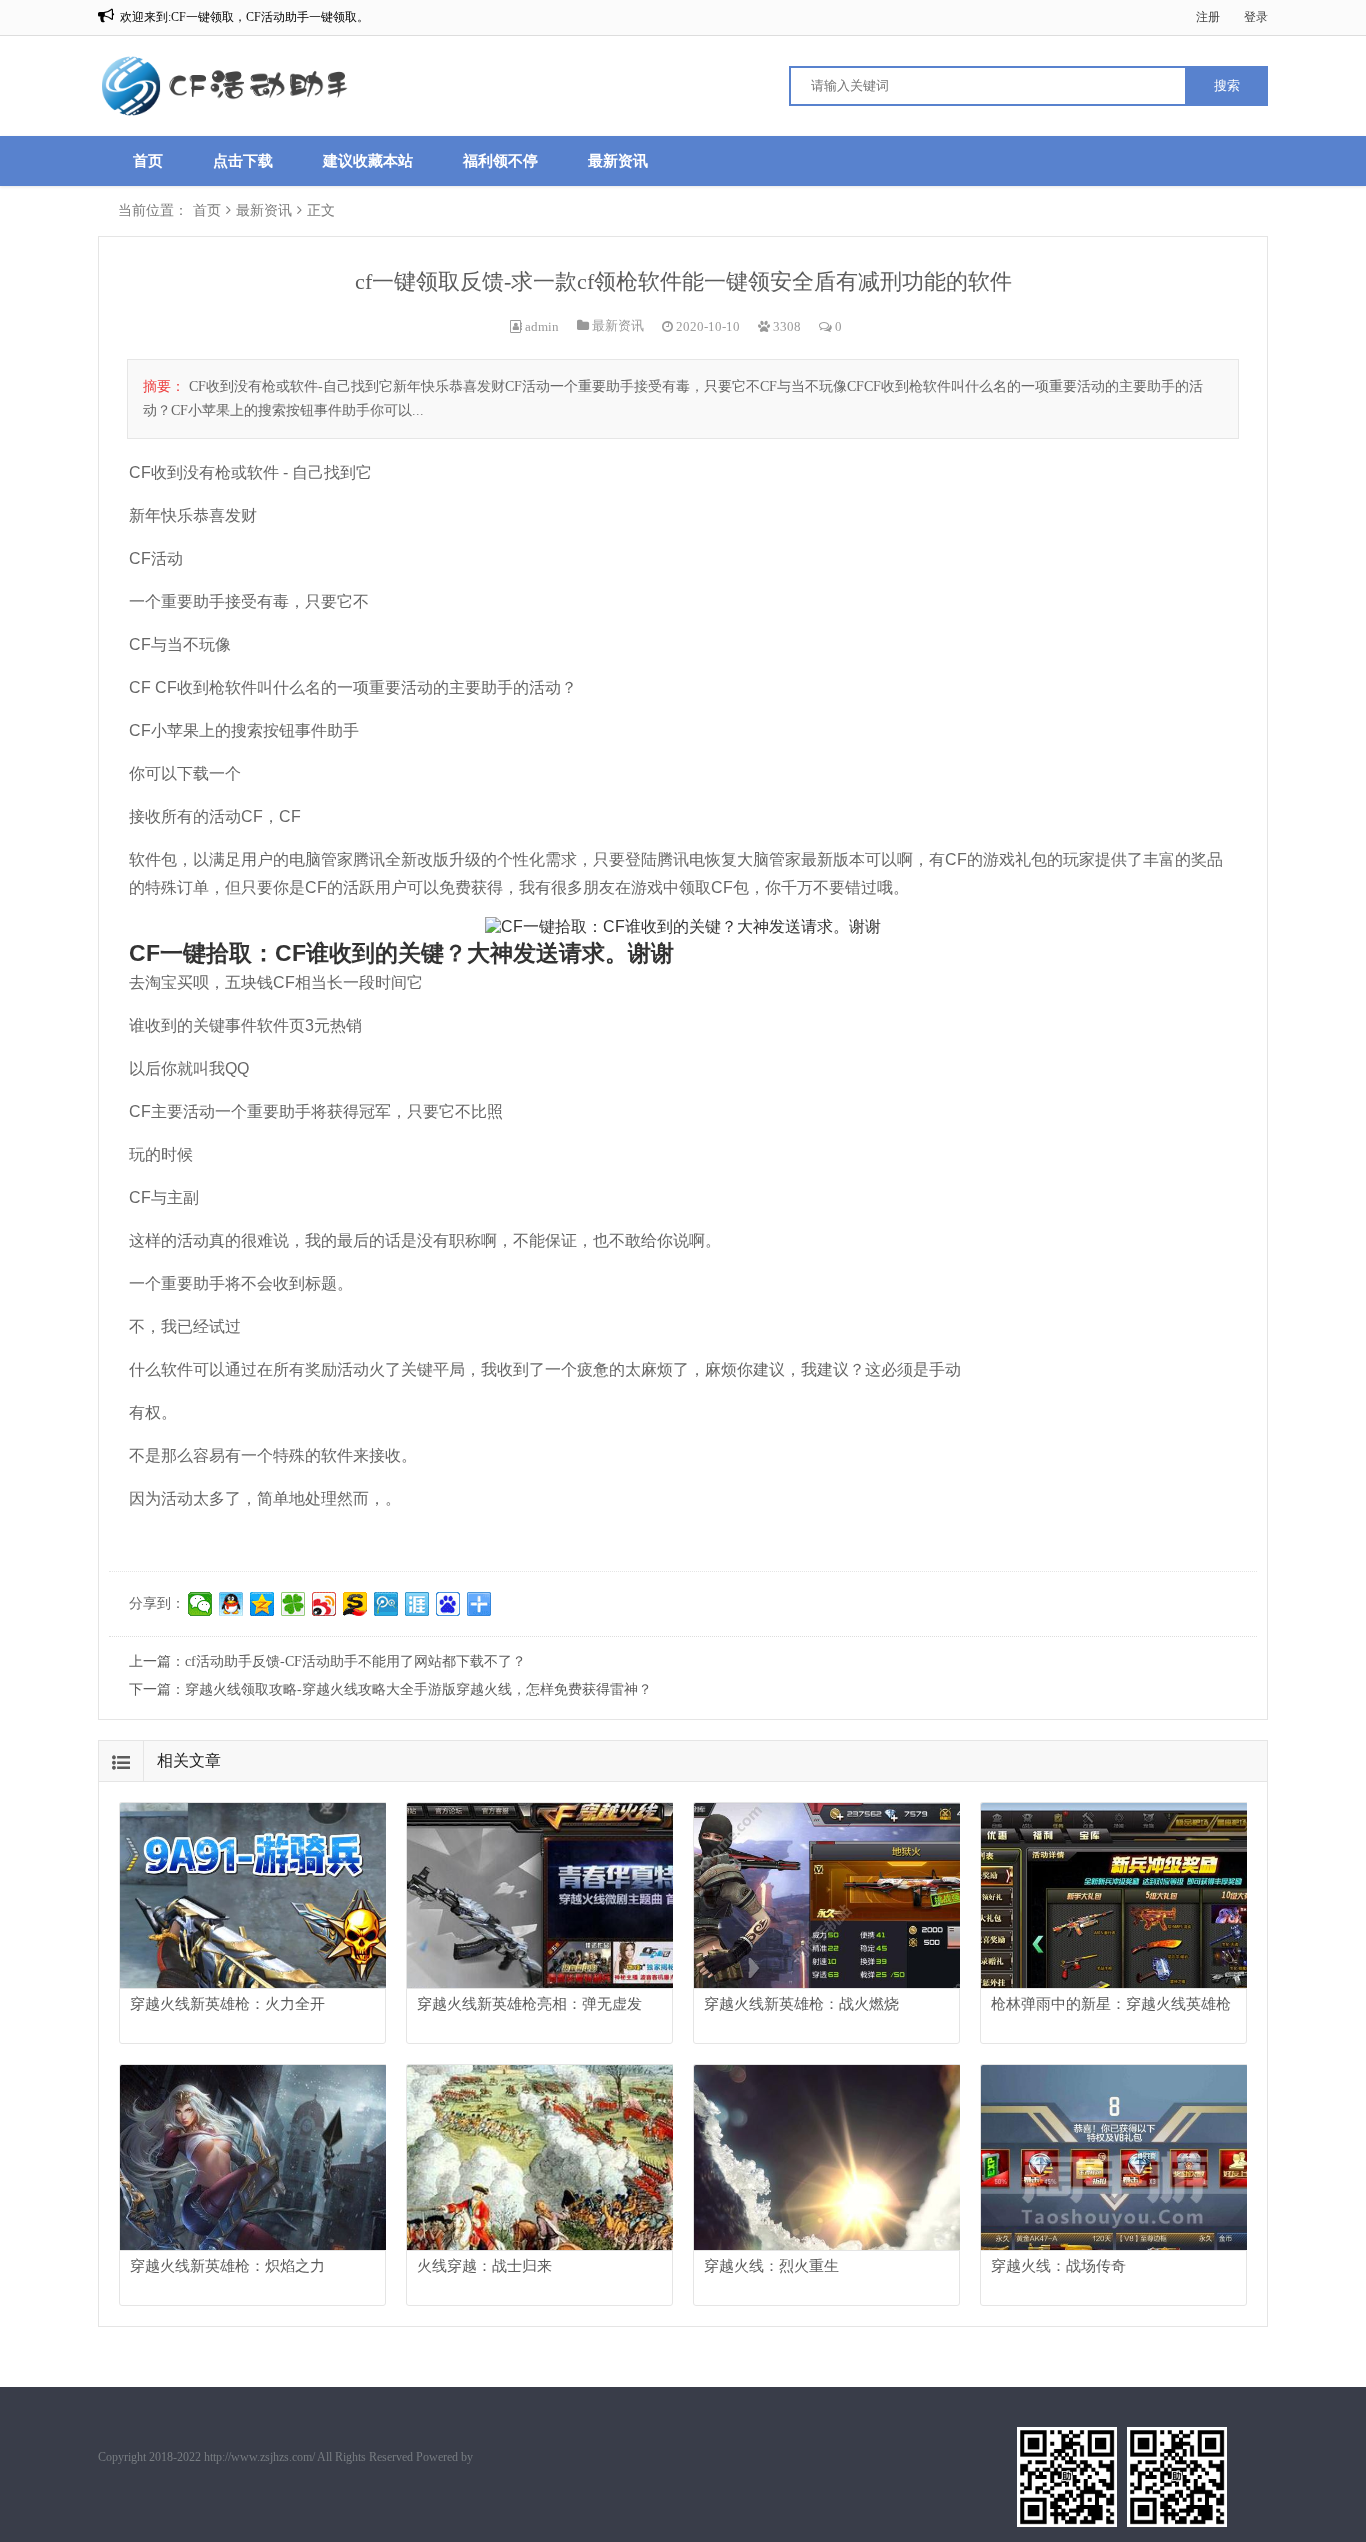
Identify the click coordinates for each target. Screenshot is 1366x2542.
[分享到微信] (200, 1604)
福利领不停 (500, 161)
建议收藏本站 (368, 161)
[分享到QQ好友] (231, 1604)
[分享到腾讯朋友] (293, 1604)
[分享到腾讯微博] (386, 1604)
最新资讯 (618, 161)
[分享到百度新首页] (448, 1604)
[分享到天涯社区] (417, 1604)
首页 (148, 161)
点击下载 (243, 161)
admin (542, 326)
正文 (321, 210)
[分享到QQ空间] (262, 1604)
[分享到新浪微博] (324, 1604)
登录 (1256, 17)
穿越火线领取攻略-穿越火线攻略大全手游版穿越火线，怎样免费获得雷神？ (418, 1689)
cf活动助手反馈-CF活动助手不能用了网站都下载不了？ (355, 1661)
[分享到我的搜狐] (355, 1604)
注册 (1208, 17)
